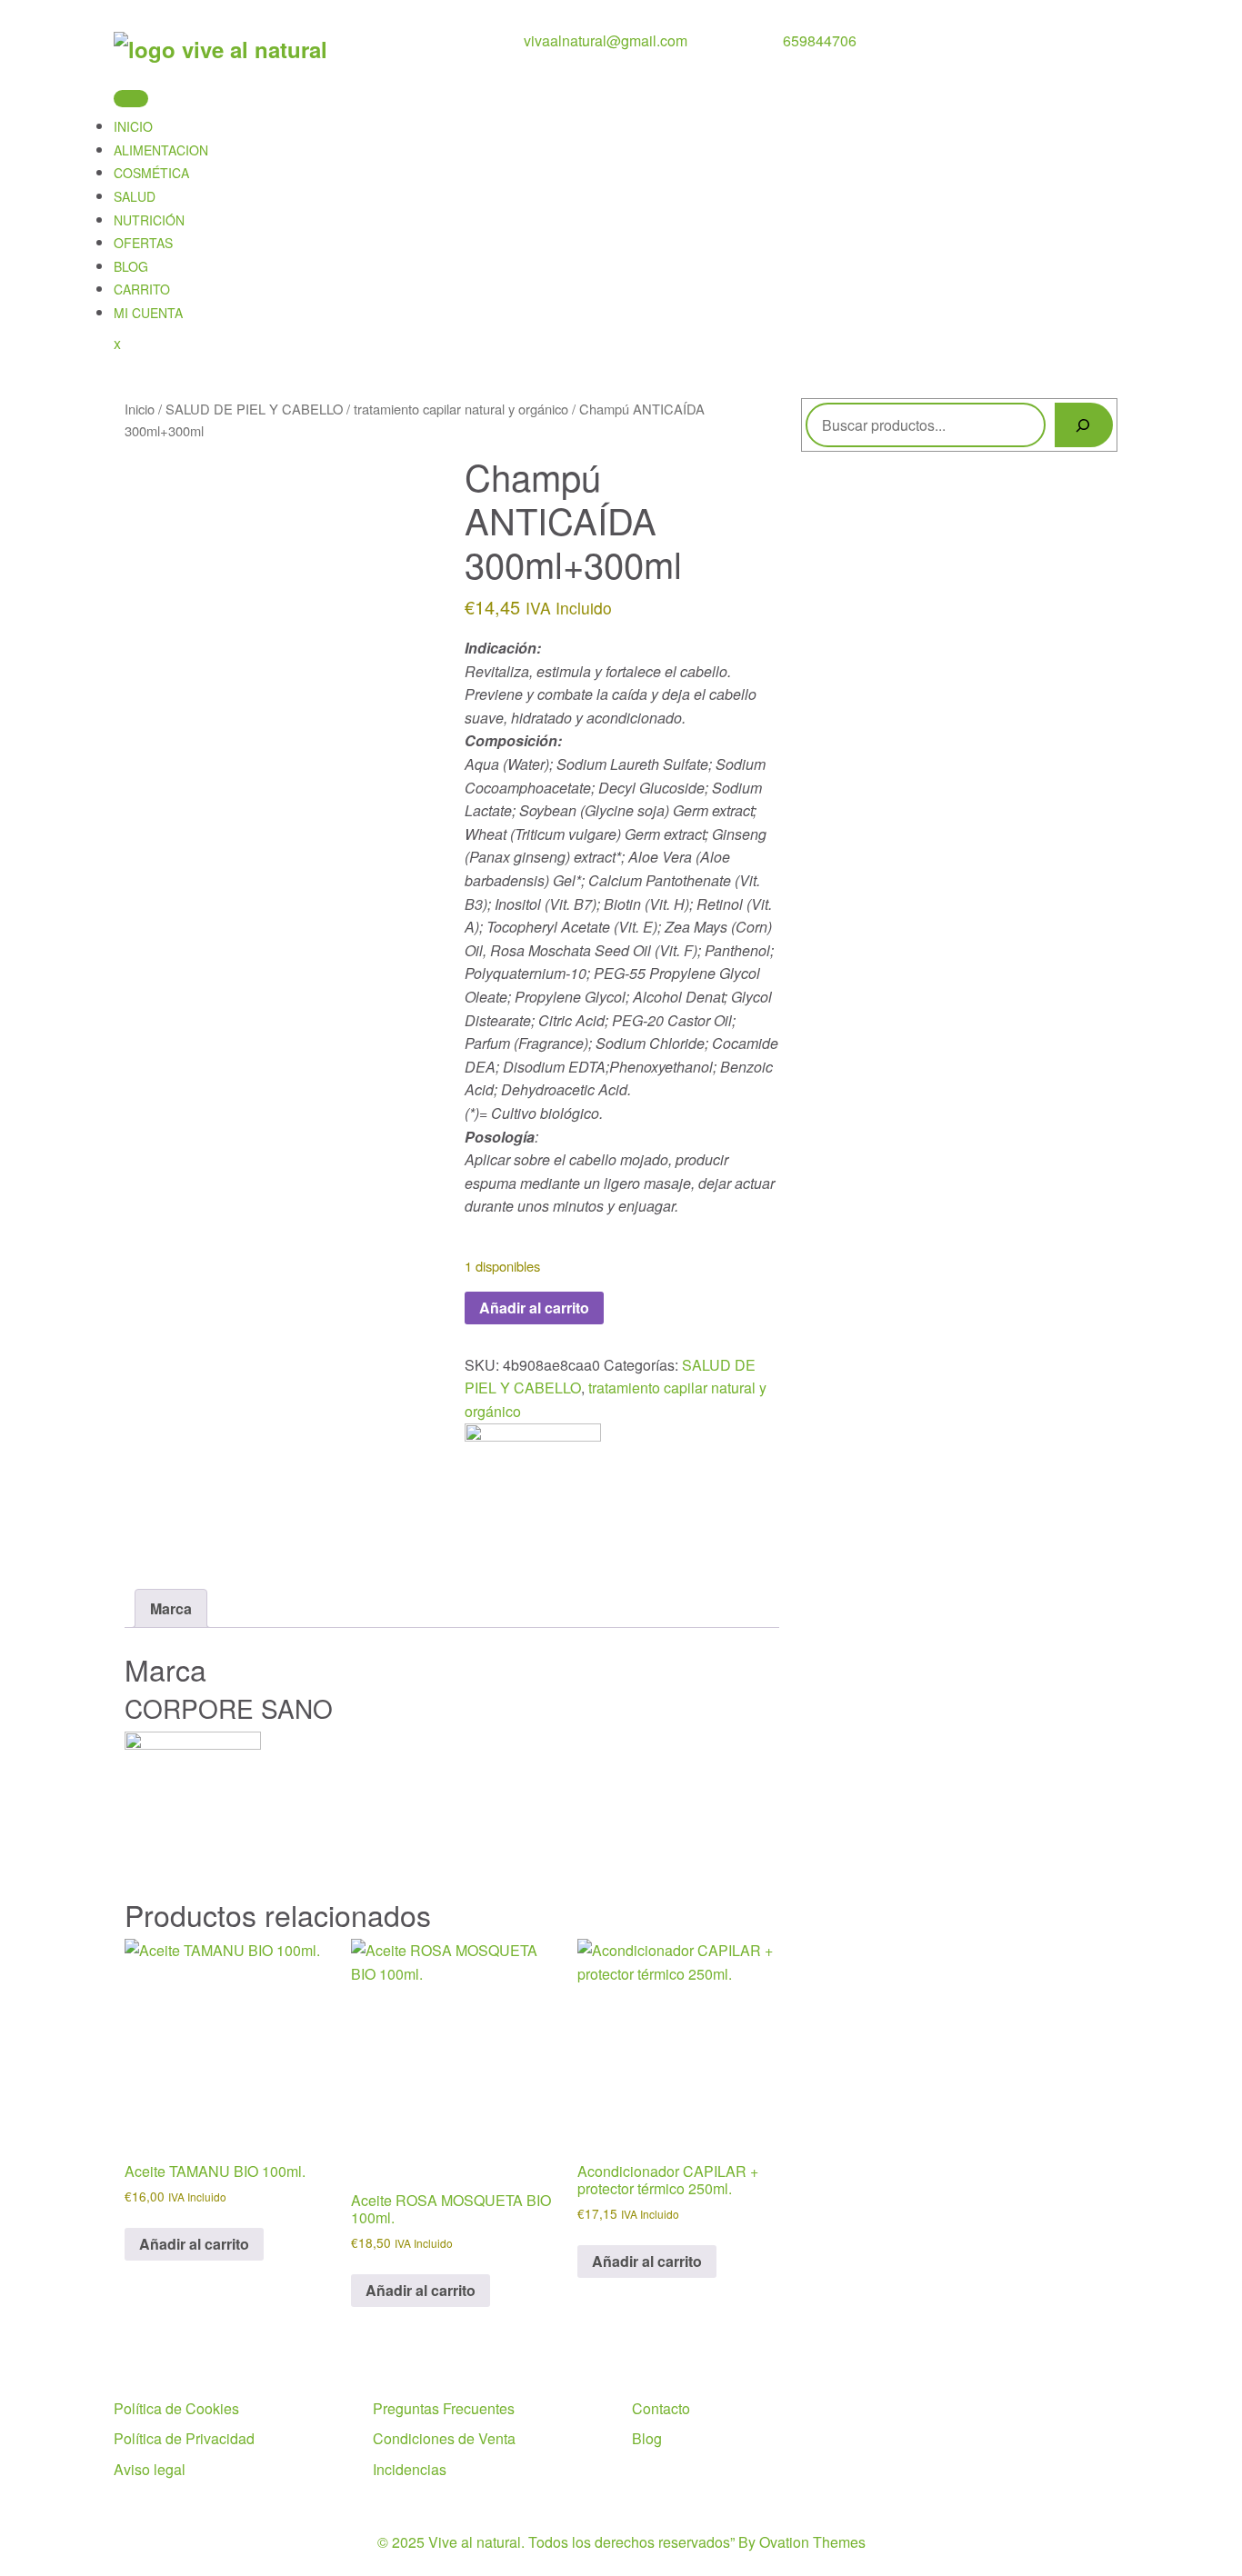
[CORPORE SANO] (533, 1489)
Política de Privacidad (184, 2438)
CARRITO (142, 289)
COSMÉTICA (151, 173)
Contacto (661, 2408)
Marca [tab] (171, 1608)
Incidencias (410, 2469)
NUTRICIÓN (149, 220)
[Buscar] (1084, 425)
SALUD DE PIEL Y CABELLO (254, 409)
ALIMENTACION (161, 150)
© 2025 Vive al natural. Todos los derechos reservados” (621, 2542)
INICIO (133, 126)
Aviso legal (150, 2469)
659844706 (820, 40)
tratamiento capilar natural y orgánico (461, 409)
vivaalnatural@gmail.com (606, 40)
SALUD (135, 196)
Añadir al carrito (534, 1308)
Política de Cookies (176, 2408)
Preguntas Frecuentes (444, 2408)
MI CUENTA (148, 313)
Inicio (140, 409)
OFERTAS (143, 243)
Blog (647, 2438)
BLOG (131, 266)
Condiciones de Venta (444, 2438)
